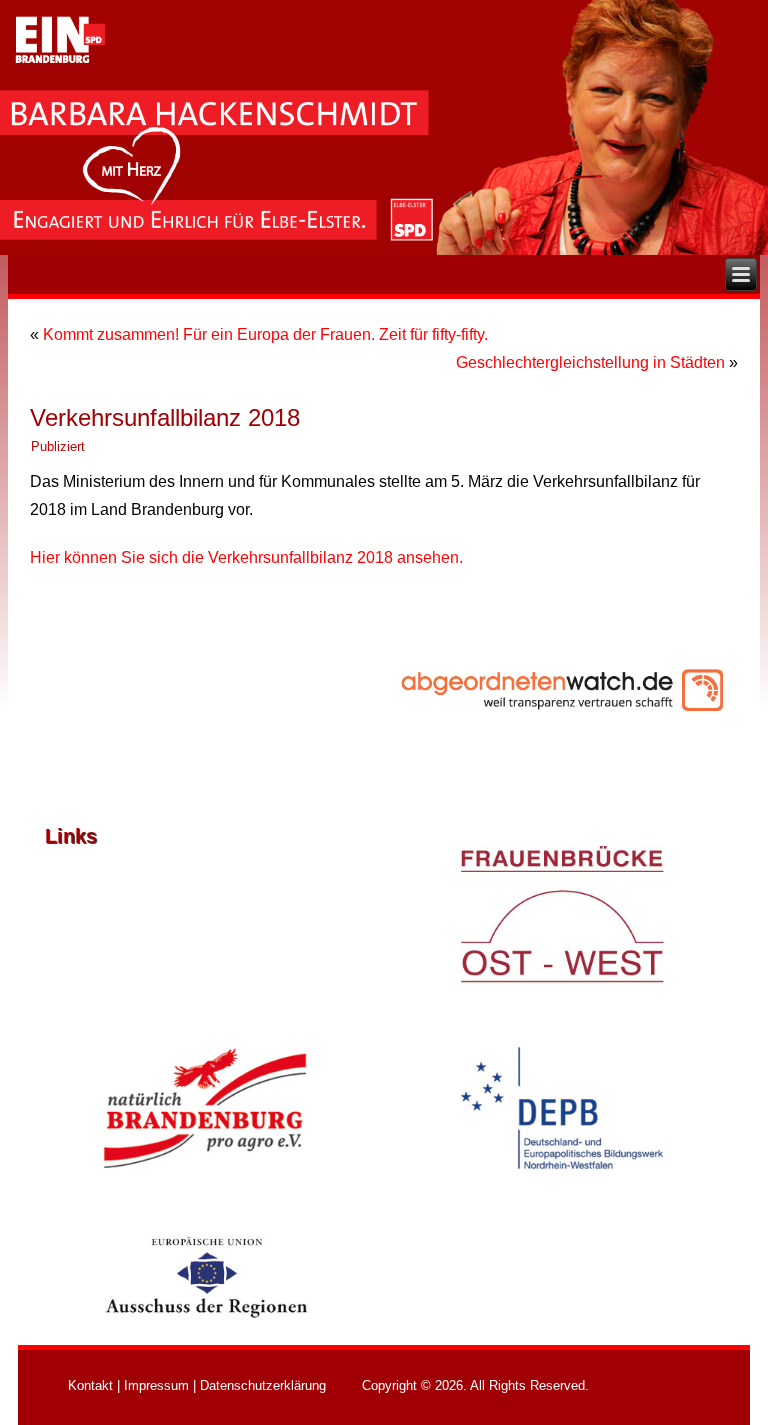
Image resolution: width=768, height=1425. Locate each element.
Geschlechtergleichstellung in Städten (590, 362)
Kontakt (90, 1385)
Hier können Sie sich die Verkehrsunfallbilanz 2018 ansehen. (246, 557)
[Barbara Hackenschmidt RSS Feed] (55, 1387)
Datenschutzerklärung (263, 1385)
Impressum (156, 1385)
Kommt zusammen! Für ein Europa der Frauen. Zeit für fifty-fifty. (265, 334)
